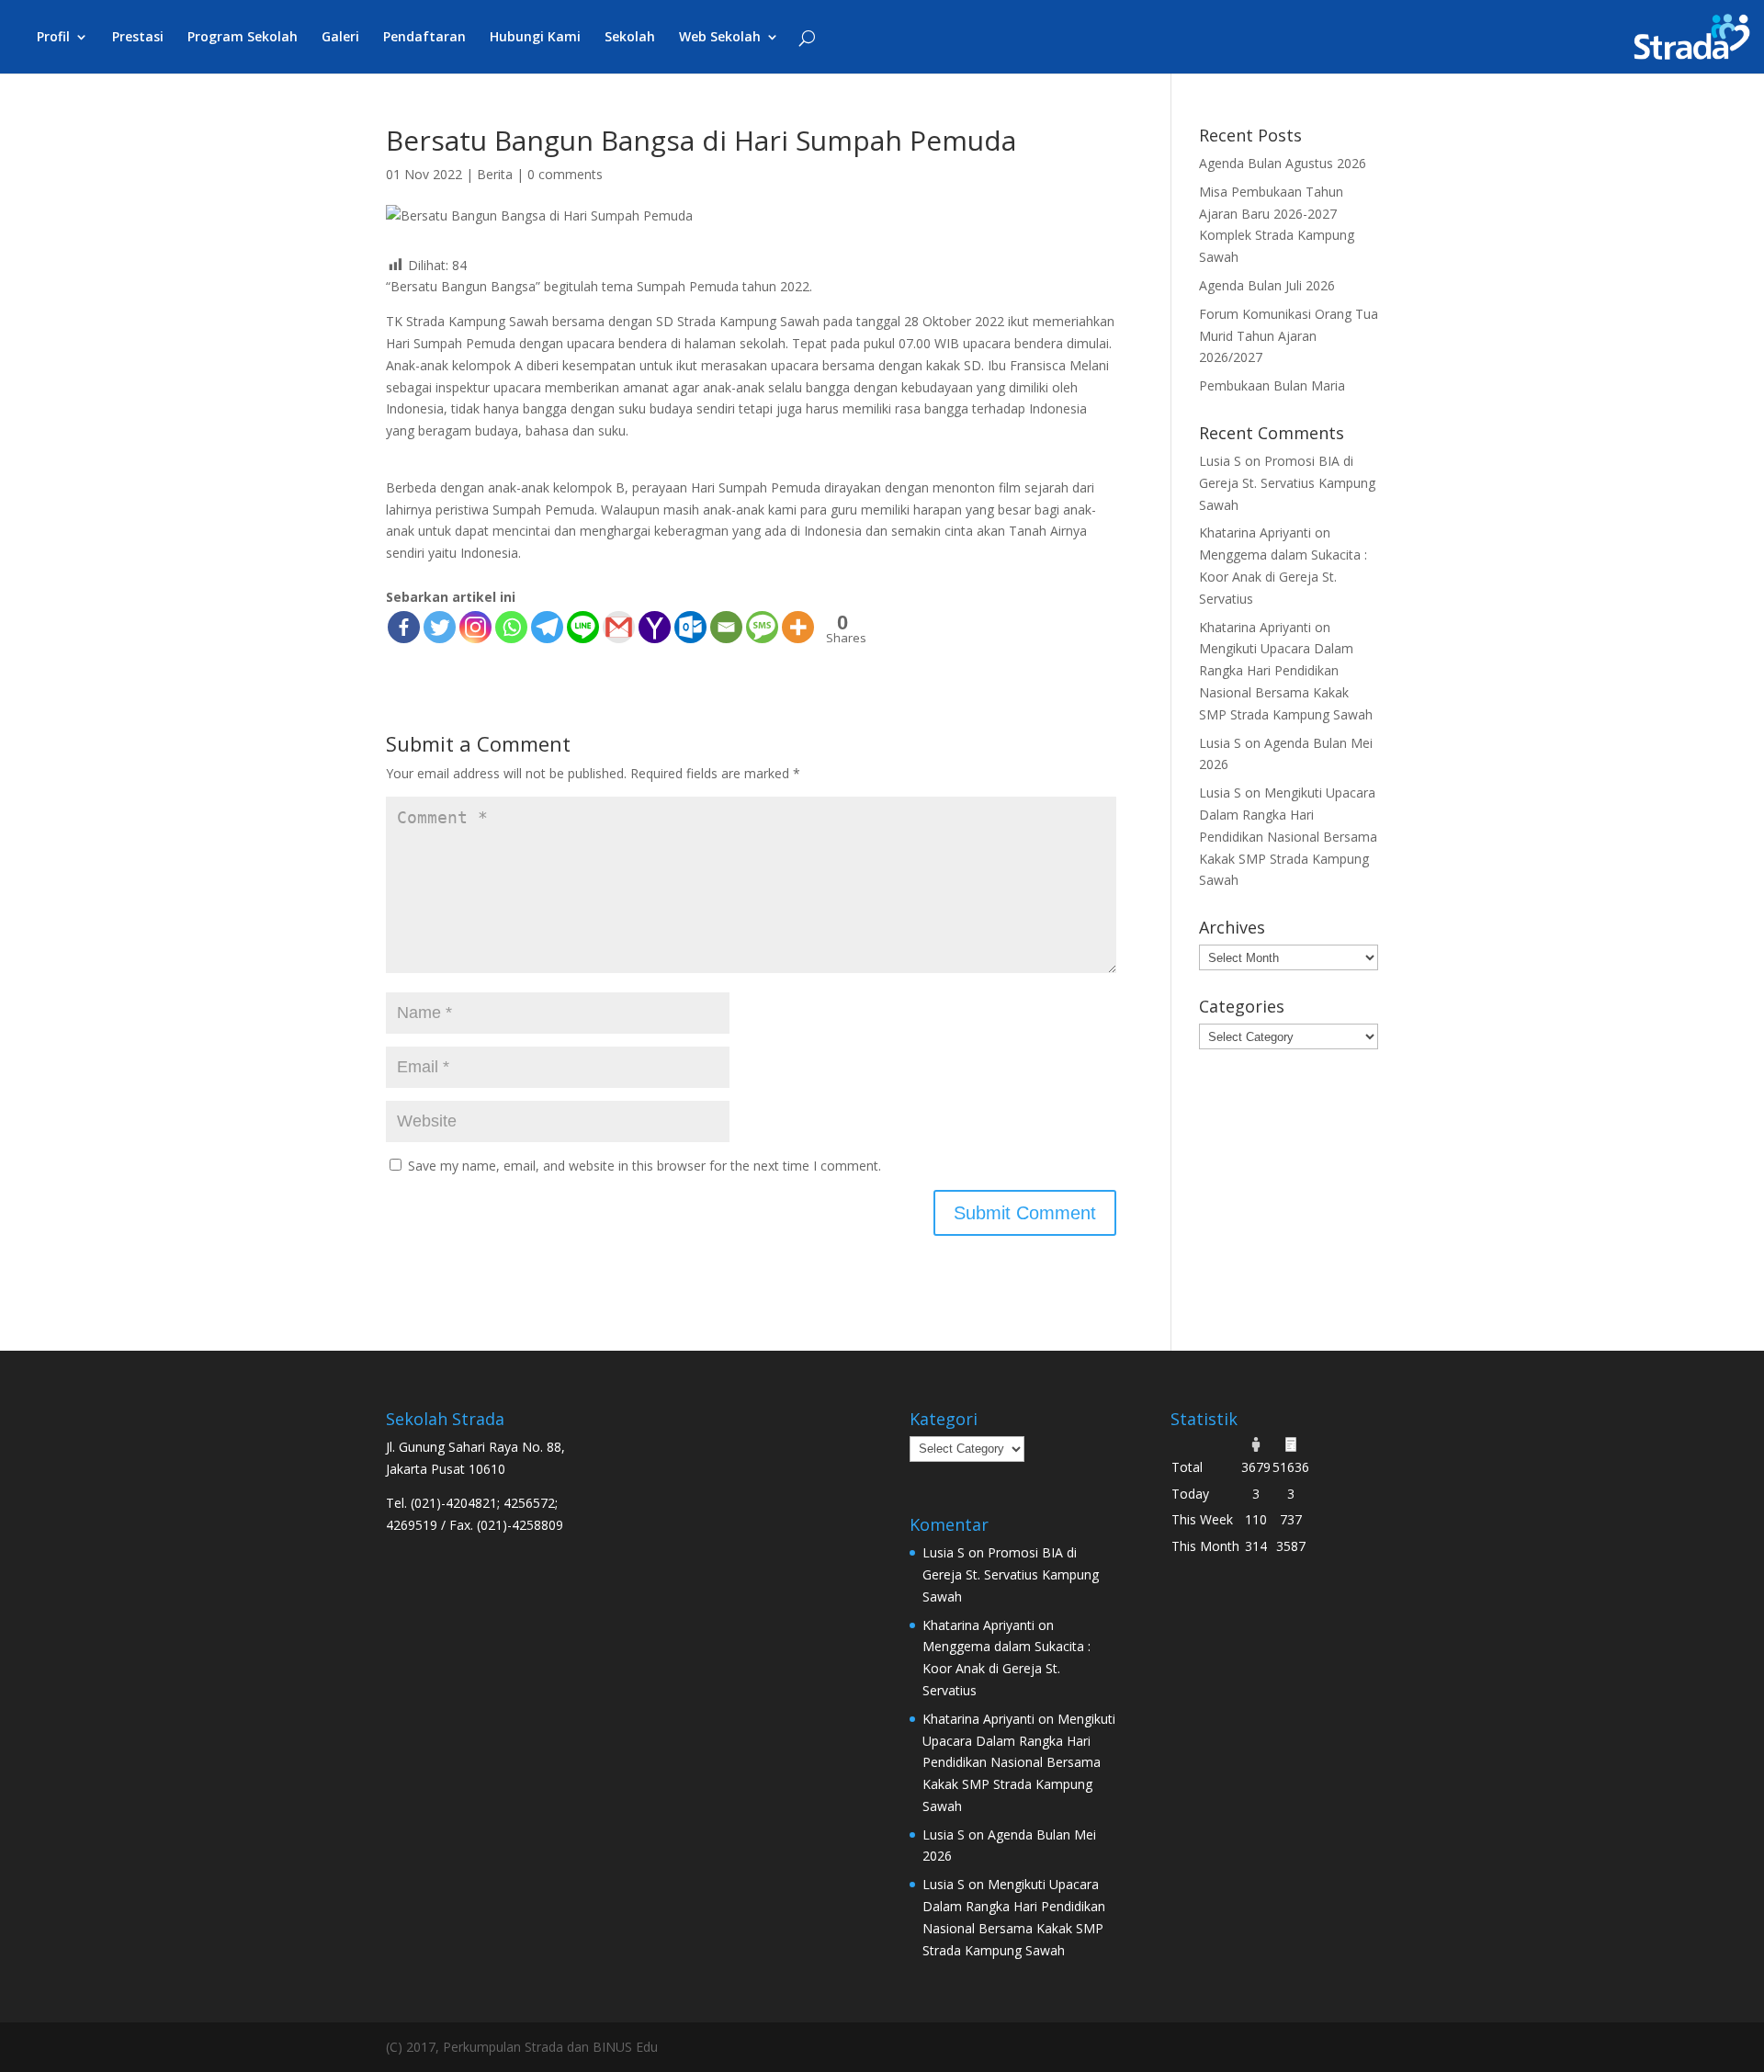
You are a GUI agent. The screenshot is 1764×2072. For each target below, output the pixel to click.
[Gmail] (619, 627)
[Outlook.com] (690, 627)
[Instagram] (475, 627)
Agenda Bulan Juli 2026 (1267, 285)
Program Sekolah (243, 38)
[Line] (583, 627)
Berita (495, 174)
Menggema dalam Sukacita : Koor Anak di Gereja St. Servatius (1283, 577)
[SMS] (762, 627)
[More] (798, 627)
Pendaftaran (424, 38)
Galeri (340, 38)
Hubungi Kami (535, 38)
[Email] (726, 627)
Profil (53, 38)
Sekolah (630, 38)
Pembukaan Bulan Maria (1272, 385)
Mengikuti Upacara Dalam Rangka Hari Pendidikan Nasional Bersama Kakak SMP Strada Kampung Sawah (1288, 836)
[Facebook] (404, 627)
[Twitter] (440, 627)
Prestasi (138, 38)
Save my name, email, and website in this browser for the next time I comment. (645, 1166)
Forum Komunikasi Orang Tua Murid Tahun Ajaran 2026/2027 (1289, 336)
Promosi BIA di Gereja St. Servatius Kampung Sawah (1287, 483)
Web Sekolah (720, 38)
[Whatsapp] (511, 627)
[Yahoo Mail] (655, 627)
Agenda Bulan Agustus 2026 (1283, 163)
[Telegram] (547, 627)
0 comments (565, 174)
